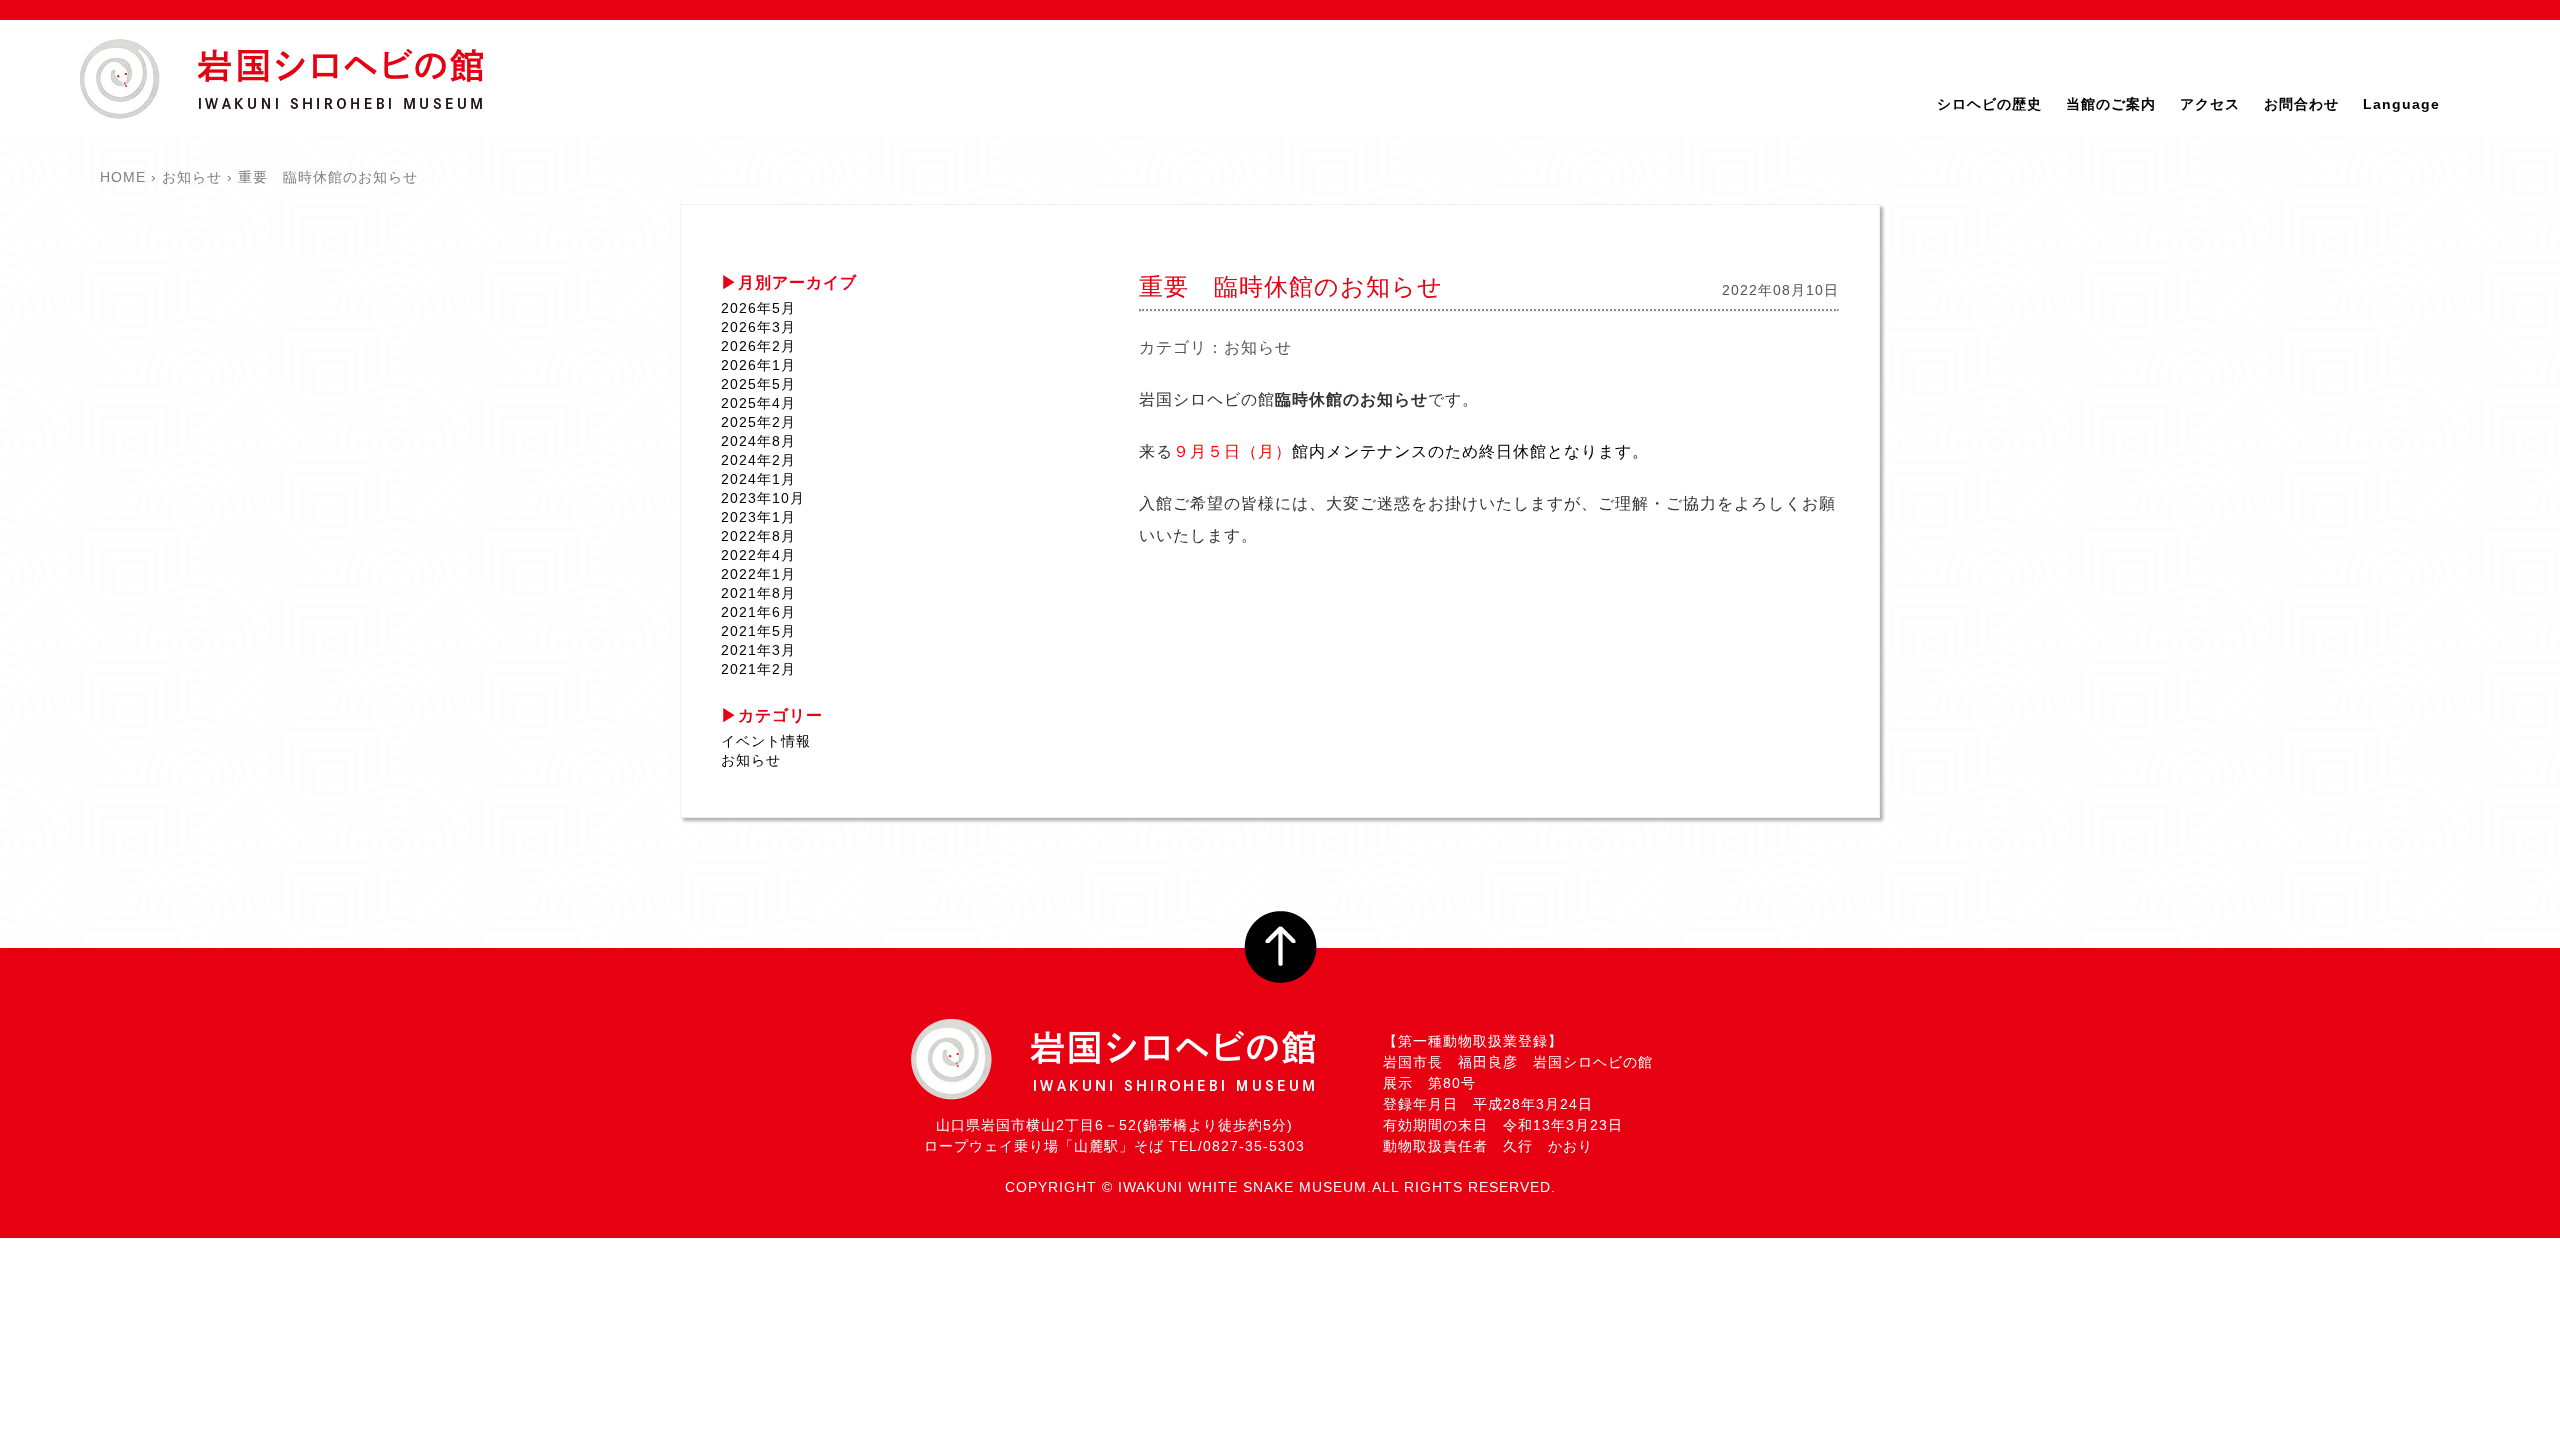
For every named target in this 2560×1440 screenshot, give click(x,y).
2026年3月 (758, 327)
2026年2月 (758, 346)
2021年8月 (758, 593)
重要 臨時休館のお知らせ (1291, 286)
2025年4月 (758, 403)
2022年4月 (758, 555)
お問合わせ (2301, 104)
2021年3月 (758, 650)
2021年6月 (758, 612)
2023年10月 (763, 498)
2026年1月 (758, 365)
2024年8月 (758, 441)
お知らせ (1258, 347)
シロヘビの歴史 (1989, 104)
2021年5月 (758, 631)
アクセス (2210, 104)
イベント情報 (766, 741)
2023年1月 (758, 517)
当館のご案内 (2111, 104)
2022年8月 (758, 536)
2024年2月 (758, 460)
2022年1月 (758, 574)
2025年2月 (758, 422)
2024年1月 (758, 479)
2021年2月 (758, 669)
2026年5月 (758, 308)
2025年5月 (758, 384)
